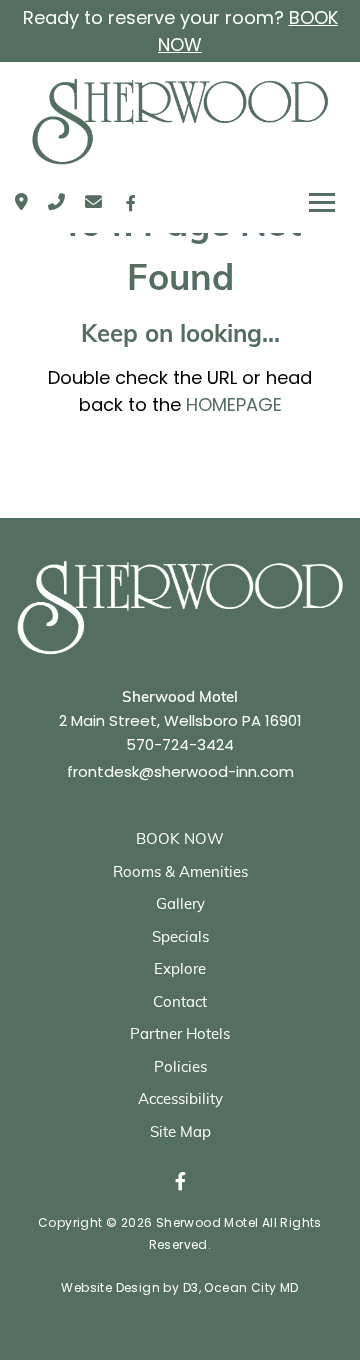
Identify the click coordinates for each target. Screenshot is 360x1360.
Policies (180, 1068)
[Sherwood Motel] (180, 121)
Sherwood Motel (207, 1222)
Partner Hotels (180, 1035)
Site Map (180, 1133)
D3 (191, 1287)
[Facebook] (131, 203)
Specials (180, 938)
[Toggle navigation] (322, 203)
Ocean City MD (251, 1287)
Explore (180, 970)
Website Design (110, 1287)
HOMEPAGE (234, 404)
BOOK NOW (180, 840)
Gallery (180, 905)
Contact (180, 1003)
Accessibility (180, 1100)
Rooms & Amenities (180, 873)
